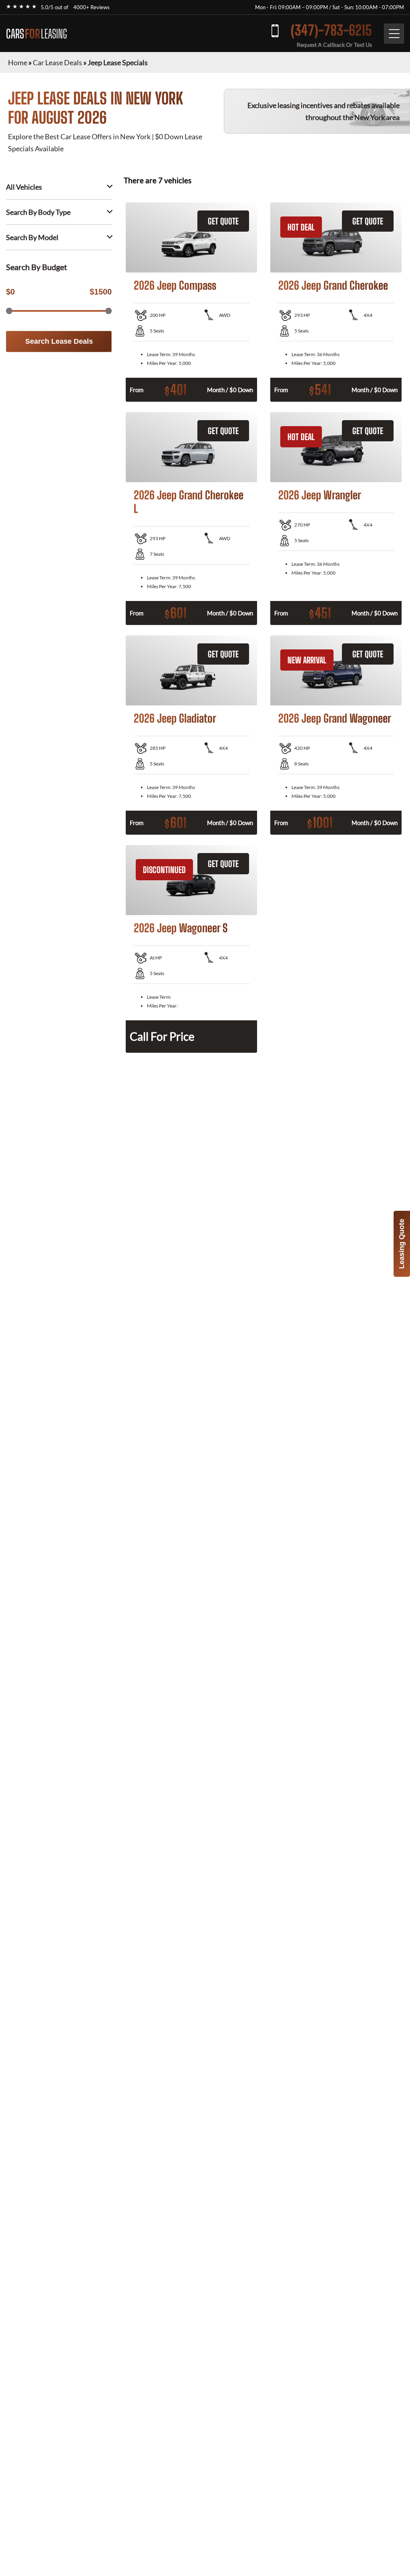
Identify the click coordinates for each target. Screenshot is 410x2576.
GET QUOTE (223, 221)
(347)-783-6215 (331, 30)
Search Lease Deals (59, 341)
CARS (36, 34)
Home (18, 62)
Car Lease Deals (57, 62)
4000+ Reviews (91, 7)
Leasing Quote (402, 1244)
